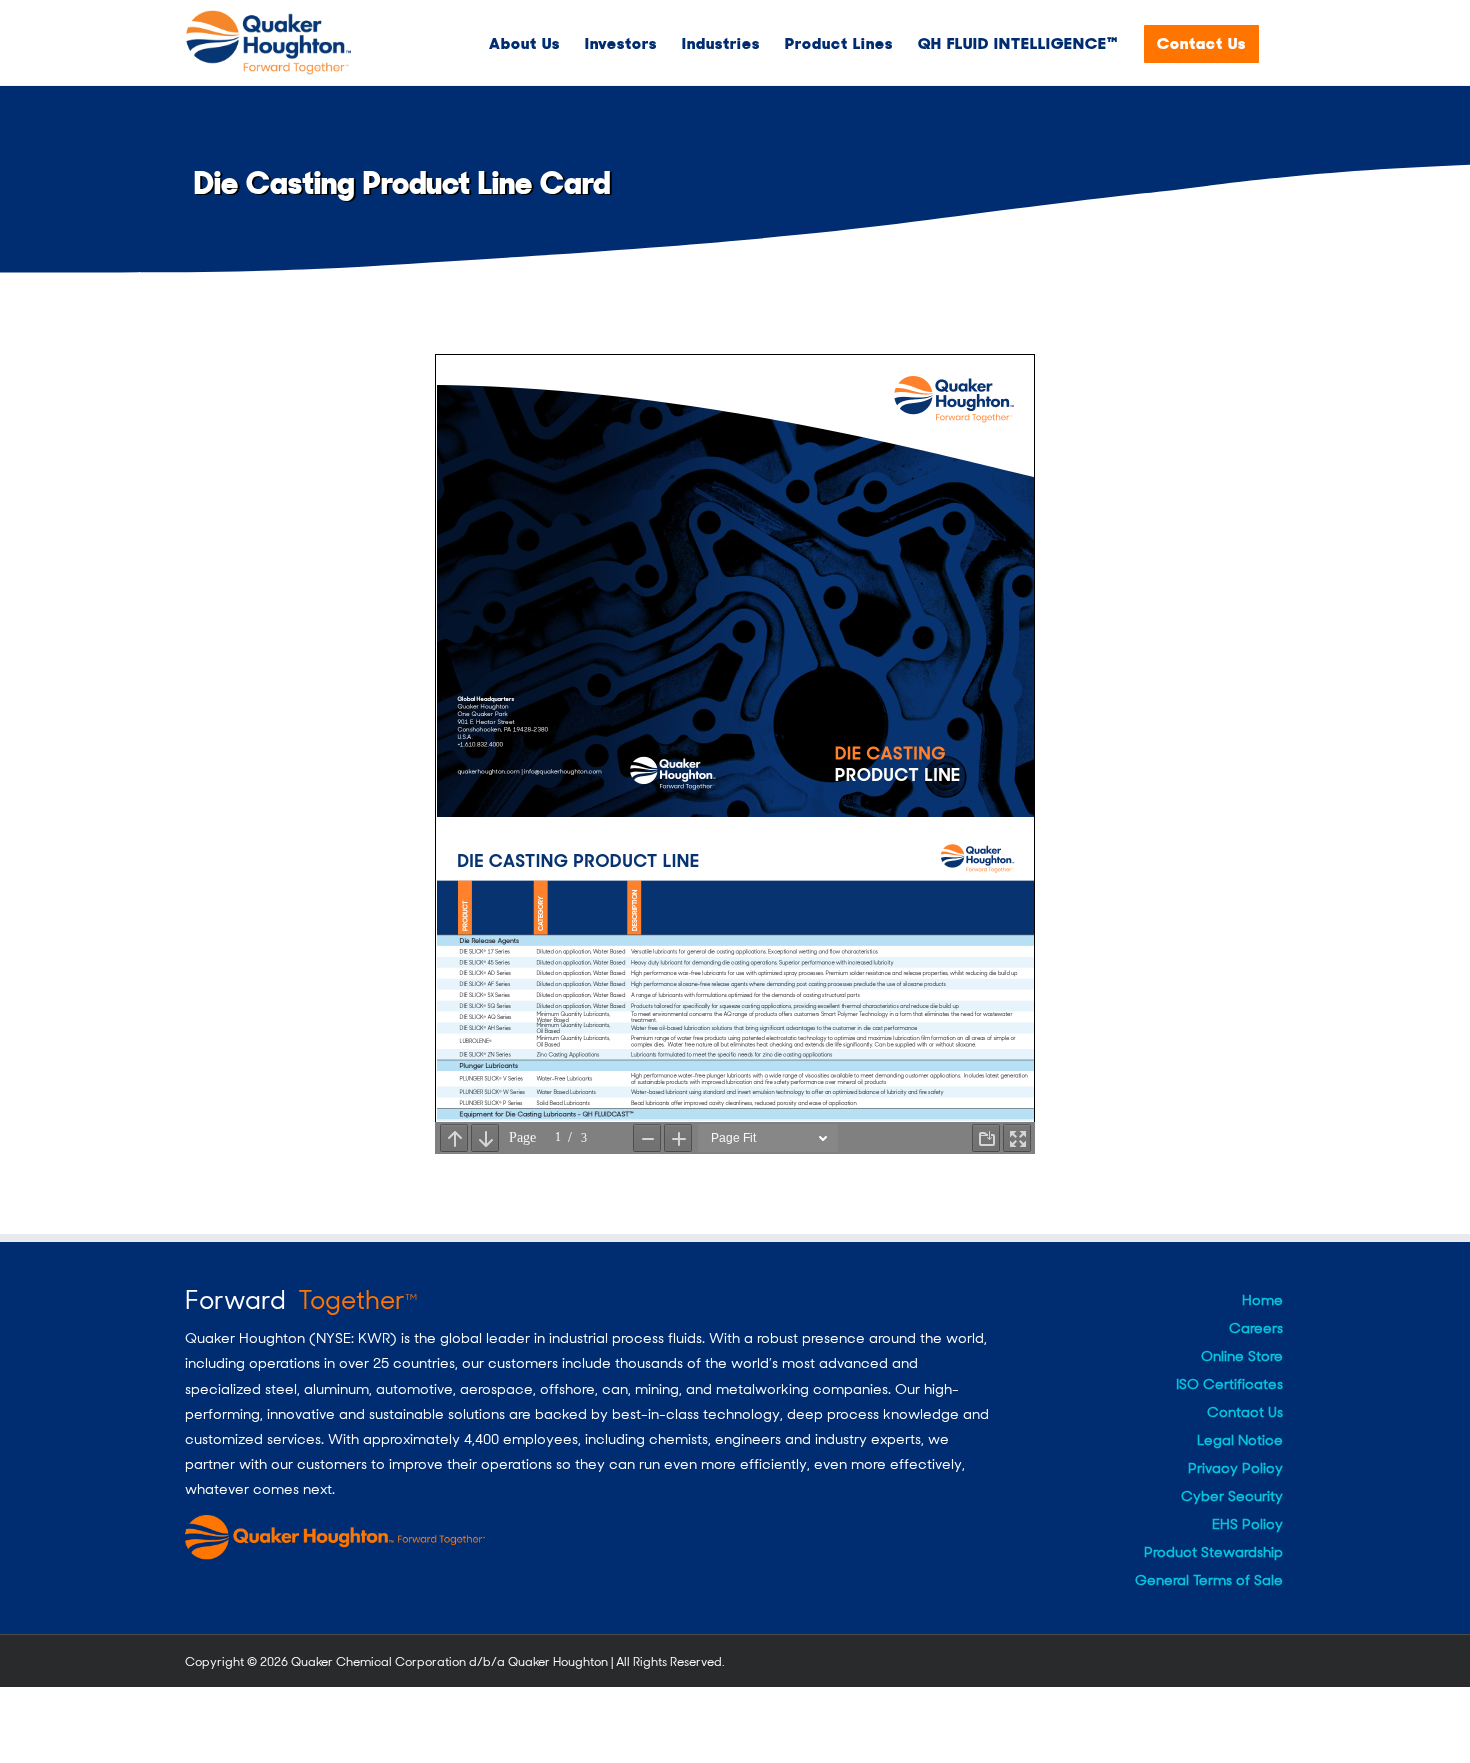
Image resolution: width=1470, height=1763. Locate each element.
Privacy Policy (1235, 1468)
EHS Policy (1247, 1524)
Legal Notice (1240, 1440)
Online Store (1242, 1356)
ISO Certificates (1229, 1384)
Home (1262, 1300)
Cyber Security (1232, 1496)
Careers (1256, 1328)
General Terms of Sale (1209, 1580)
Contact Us (1245, 1412)
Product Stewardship (1213, 1552)
